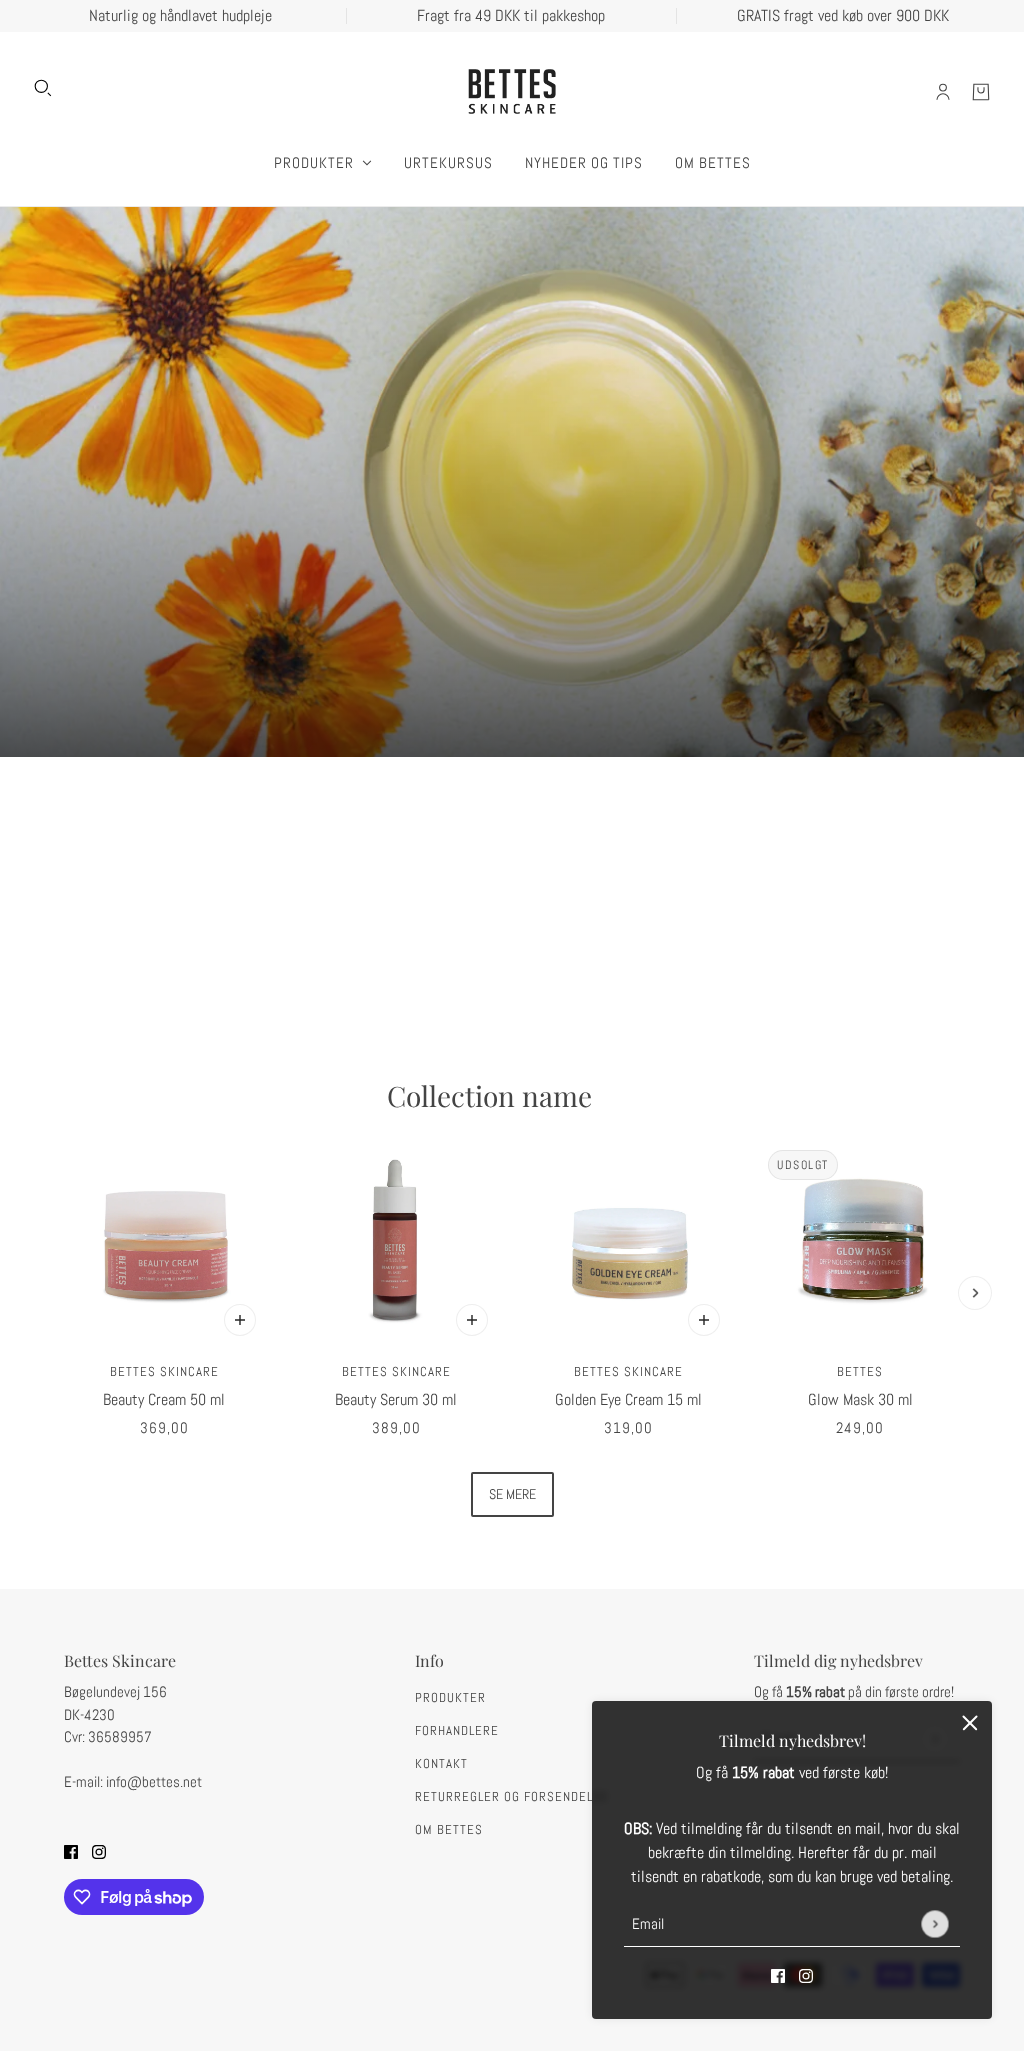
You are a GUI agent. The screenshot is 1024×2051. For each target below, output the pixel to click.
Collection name (489, 1096)
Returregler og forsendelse (512, 1796)
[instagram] (806, 1975)
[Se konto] (943, 92)
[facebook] (778, 1975)
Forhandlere (457, 1730)
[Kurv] (981, 92)
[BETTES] (512, 91)
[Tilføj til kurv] (240, 1320)
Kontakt (441, 1763)
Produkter (450, 1697)
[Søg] (43, 88)
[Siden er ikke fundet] (512, 482)
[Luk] (970, 1723)
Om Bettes (449, 1829)
